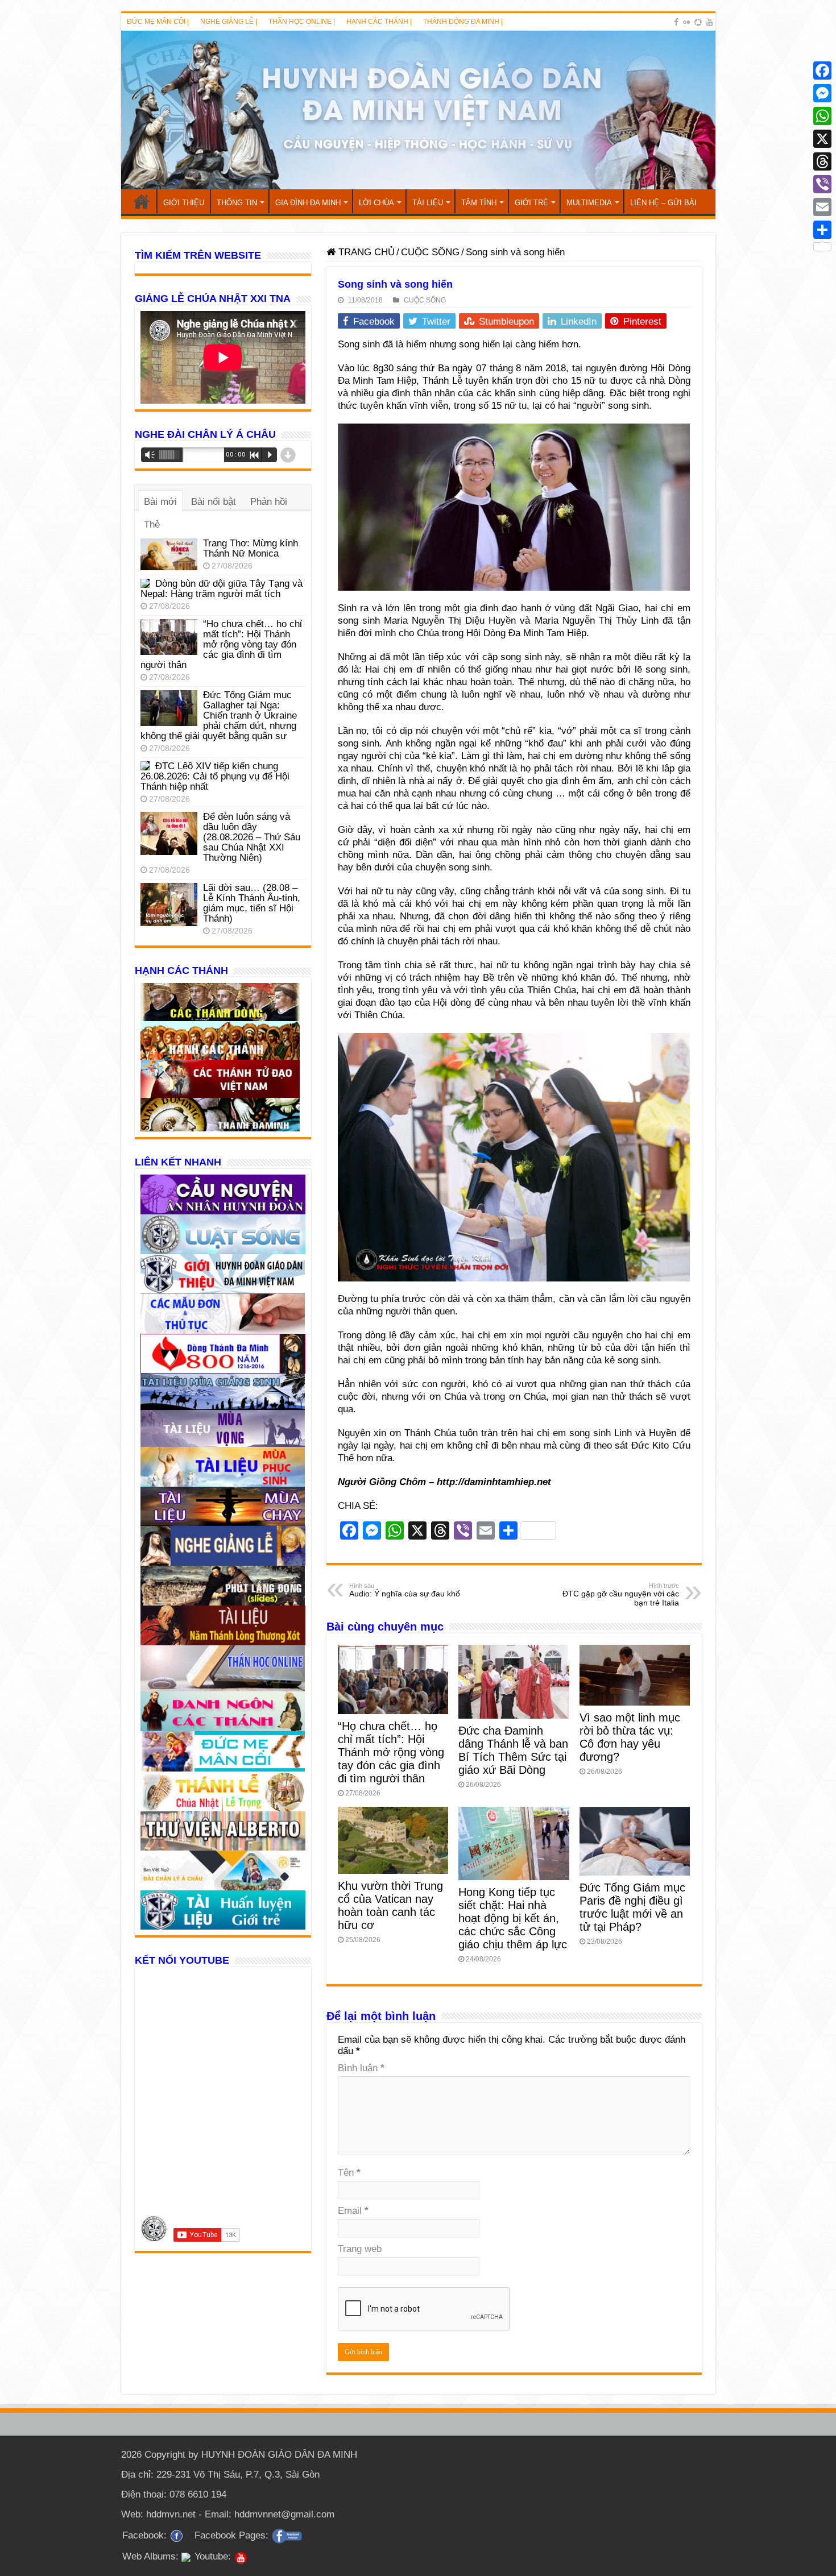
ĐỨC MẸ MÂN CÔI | (158, 22)
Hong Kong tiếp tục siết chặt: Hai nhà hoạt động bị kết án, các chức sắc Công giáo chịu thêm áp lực (513, 1918)
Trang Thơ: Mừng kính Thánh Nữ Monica (251, 548)
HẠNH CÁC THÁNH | (379, 22)
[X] (822, 139)
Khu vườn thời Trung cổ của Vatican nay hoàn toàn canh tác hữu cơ (390, 1905)
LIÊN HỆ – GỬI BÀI (663, 203)
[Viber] (822, 184)
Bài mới (160, 502)
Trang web (360, 2249)
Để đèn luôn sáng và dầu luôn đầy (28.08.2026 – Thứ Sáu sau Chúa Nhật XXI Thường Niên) (252, 837)
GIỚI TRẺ (531, 203)
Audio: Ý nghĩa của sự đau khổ (405, 1590)
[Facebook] (676, 22)
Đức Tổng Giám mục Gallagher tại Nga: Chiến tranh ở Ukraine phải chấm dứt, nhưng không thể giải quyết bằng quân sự (219, 715)
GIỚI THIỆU (184, 203)
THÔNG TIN (237, 203)
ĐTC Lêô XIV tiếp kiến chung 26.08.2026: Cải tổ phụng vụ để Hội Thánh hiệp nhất (215, 776)
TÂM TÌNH (479, 203)
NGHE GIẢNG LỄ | (229, 22)
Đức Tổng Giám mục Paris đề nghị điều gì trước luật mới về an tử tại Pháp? (632, 1907)
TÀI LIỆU (428, 203)
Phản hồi (269, 502)
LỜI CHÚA (376, 203)
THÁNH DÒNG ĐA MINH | (463, 22)
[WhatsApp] (822, 116)
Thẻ (152, 524)
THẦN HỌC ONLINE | (302, 22)
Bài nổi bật (214, 502)
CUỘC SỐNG (430, 252)
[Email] (822, 207)
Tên (349, 2173)
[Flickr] (686, 22)
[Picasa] (698, 22)
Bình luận (361, 2068)
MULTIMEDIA (589, 203)
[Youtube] (710, 22)
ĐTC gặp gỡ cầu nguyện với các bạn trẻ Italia (621, 1595)
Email (353, 2211)
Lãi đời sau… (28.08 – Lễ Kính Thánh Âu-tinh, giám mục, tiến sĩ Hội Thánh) (252, 903)
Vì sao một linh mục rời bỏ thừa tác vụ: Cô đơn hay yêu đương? (630, 1737)
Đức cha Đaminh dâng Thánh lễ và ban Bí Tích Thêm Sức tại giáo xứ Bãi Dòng (513, 1750)
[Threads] (822, 161)
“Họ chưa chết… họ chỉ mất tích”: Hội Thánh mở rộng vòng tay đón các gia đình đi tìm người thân (391, 1752)
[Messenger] (822, 93)
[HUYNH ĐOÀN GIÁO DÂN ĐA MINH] (418, 110)
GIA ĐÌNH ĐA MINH (308, 203)
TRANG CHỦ (142, 201)
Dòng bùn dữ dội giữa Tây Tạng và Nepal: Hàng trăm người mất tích (222, 589)
